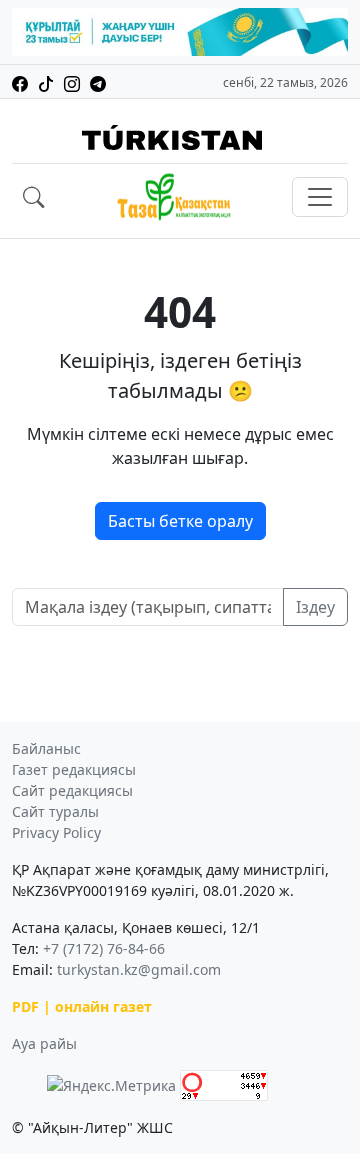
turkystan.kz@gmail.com (139, 969)
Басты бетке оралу (180, 521)
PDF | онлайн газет (82, 1006)
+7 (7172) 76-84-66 (104, 948)
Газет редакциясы (74, 769)
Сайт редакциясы (72, 790)
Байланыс (46, 748)
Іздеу (315, 607)
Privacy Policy (56, 832)
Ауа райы (44, 1043)
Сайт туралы (55, 811)
